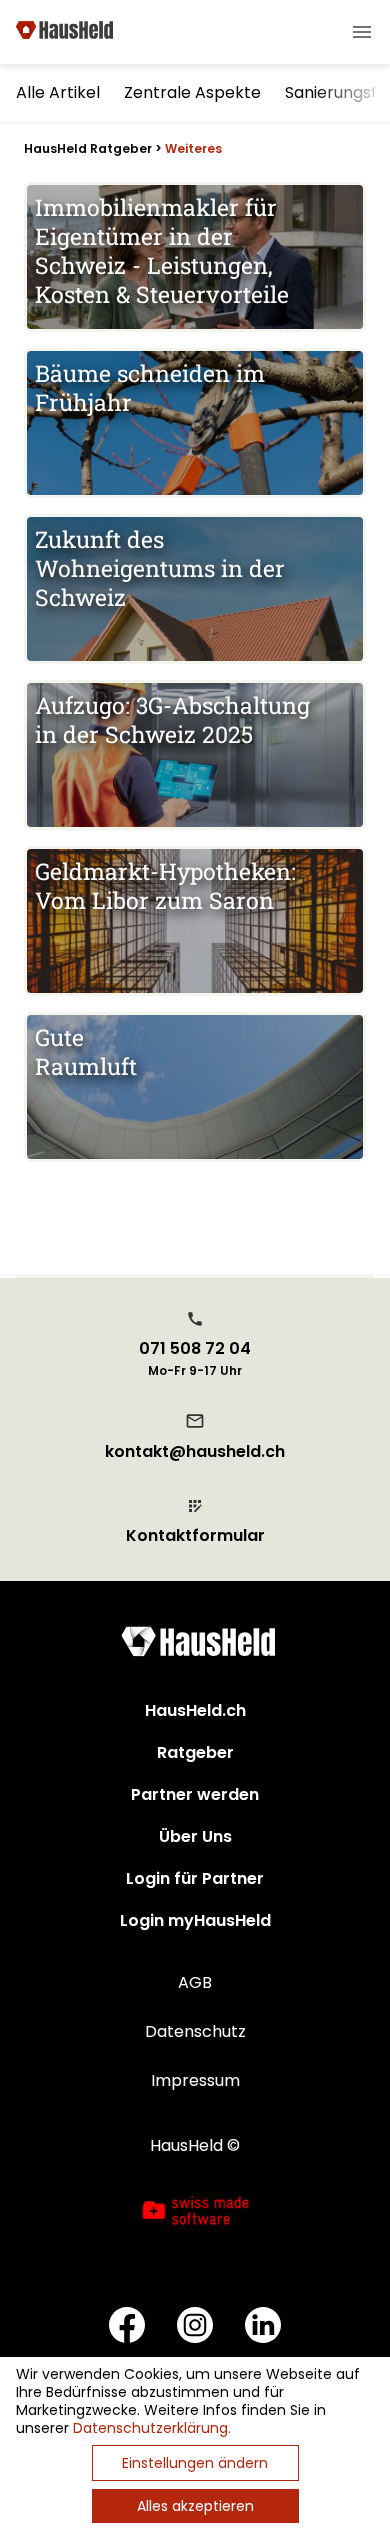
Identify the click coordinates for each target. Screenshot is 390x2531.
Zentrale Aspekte (192, 92)
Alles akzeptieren (195, 2506)
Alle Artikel (58, 92)
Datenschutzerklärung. (152, 2428)
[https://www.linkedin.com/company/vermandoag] (263, 2327)
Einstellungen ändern (195, 2463)
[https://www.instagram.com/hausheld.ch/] (195, 2327)
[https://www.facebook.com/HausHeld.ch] (127, 2327)
